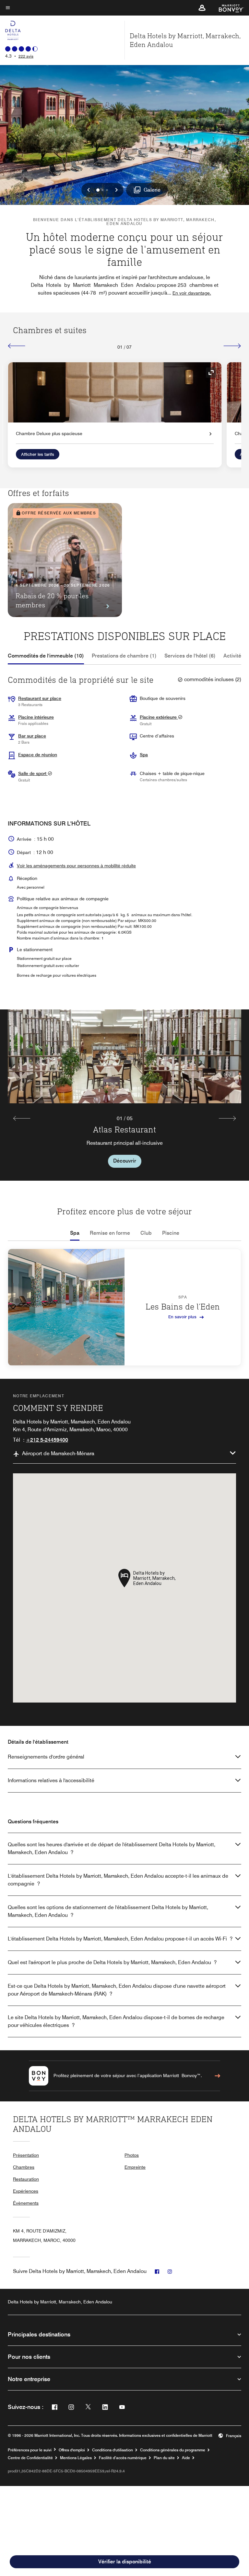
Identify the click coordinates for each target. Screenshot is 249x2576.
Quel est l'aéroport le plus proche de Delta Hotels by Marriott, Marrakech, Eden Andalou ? (112, 1962)
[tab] (46, 656)
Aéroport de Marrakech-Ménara (58, 1453)
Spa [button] (144, 755)
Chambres (24, 2167)
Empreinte (135, 2167)
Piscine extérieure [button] (159, 717)
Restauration (26, 2179)
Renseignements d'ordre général (46, 1757)
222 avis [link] (26, 56)
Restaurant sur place (40, 698)
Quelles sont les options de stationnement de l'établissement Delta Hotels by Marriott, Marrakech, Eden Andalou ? (108, 1911)
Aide (186, 2458)
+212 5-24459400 (47, 1440)
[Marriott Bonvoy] (227, 8)
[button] (202, 8)
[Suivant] (232, 346)
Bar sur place (32, 736)
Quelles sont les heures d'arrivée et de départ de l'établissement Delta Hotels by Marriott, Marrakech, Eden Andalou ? (112, 1848)
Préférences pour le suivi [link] (30, 2450)
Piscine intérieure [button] (36, 717)
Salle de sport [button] (33, 773)
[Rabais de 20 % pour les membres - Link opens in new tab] (65, 560)
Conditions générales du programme (173, 2450)
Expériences (26, 2191)
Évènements (26, 2203)
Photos (132, 2155)
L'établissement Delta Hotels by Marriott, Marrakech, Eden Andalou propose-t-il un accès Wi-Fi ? (120, 1939)
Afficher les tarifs (38, 454)
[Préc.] (17, 346)
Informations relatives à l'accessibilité (51, 1780)
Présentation (26, 2155)
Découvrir (125, 1161)
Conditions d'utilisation (113, 2450)
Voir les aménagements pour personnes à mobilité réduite (76, 866)
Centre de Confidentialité (30, 2458)
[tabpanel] (124, 1095)
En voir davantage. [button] (192, 293)
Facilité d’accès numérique (123, 2458)
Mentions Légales (76, 2458)
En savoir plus (182, 1316)
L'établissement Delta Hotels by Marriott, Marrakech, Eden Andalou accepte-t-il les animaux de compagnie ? (118, 1880)
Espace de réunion (38, 755)
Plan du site (164, 2458)
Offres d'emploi (72, 2450)
